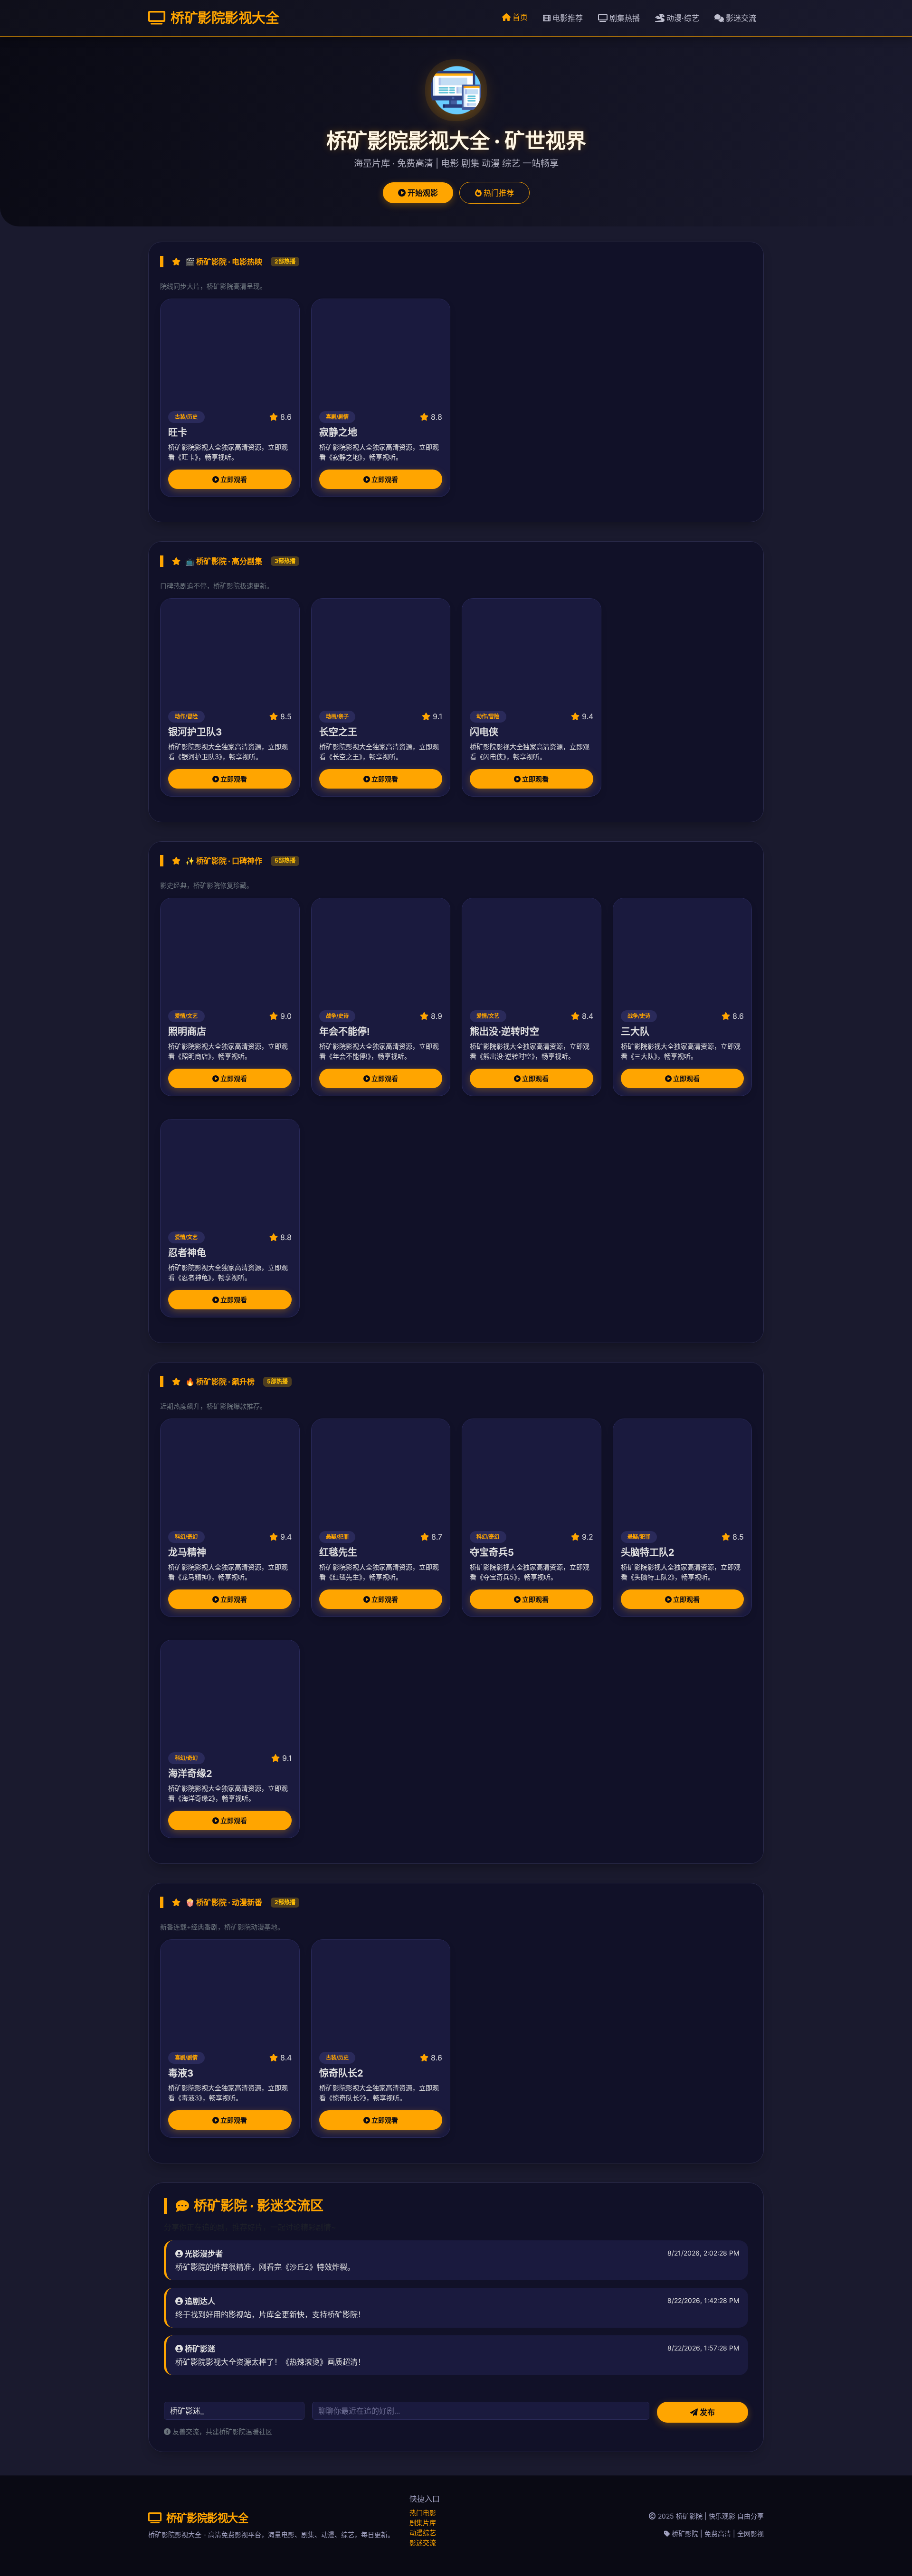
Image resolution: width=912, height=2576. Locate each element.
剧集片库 (423, 2523)
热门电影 (423, 2513)
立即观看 (233, 479)
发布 (706, 2412)
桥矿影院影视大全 (223, 18)
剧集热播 (624, 18)
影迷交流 (740, 18)
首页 (519, 17)
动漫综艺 (423, 2533)
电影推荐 (567, 18)
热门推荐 (498, 193)
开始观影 (422, 193)
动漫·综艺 (682, 18)
